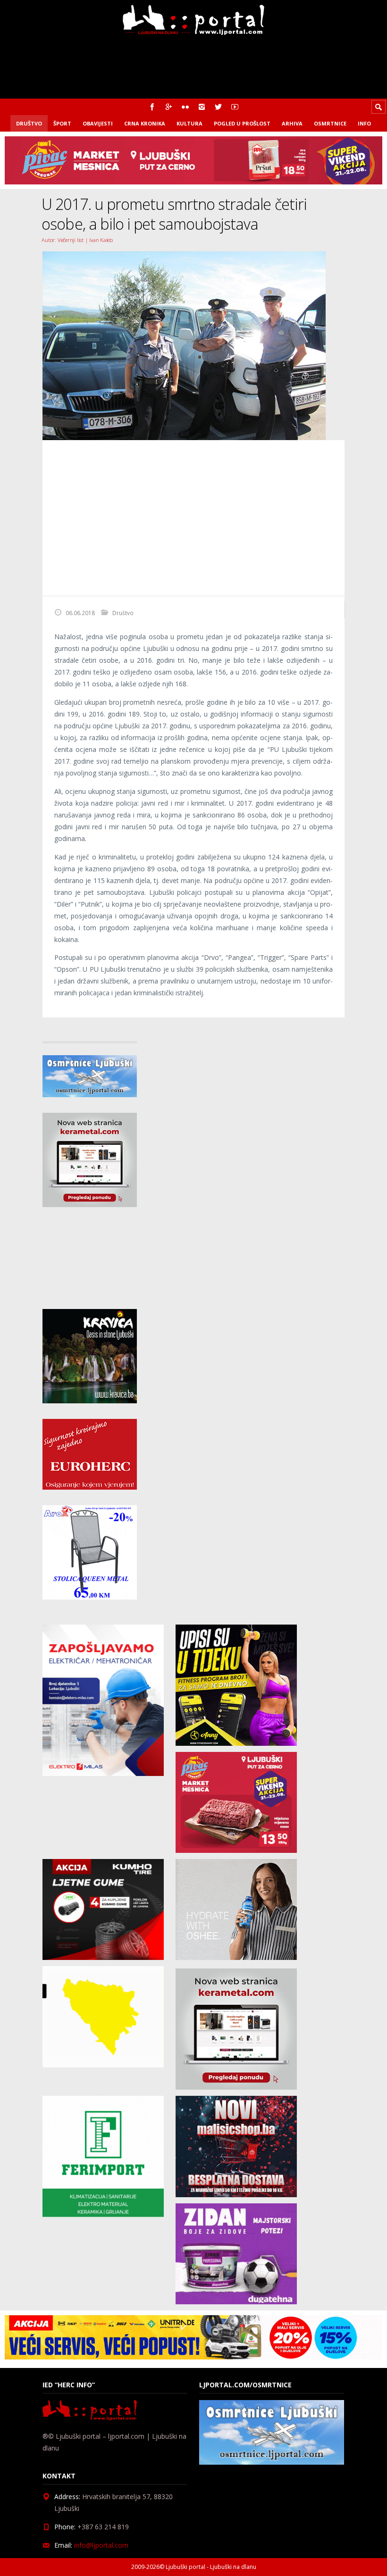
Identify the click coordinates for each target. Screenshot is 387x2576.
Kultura (189, 123)
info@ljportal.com (101, 2545)
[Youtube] (235, 107)
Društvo (29, 123)
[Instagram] (202, 107)
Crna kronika (145, 123)
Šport (62, 123)
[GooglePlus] (169, 107)
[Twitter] (218, 107)
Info (364, 123)
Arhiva (292, 123)
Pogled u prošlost (242, 123)
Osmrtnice (330, 123)
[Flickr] (185, 107)
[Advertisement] (193, 518)
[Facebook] (152, 107)
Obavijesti (98, 123)
